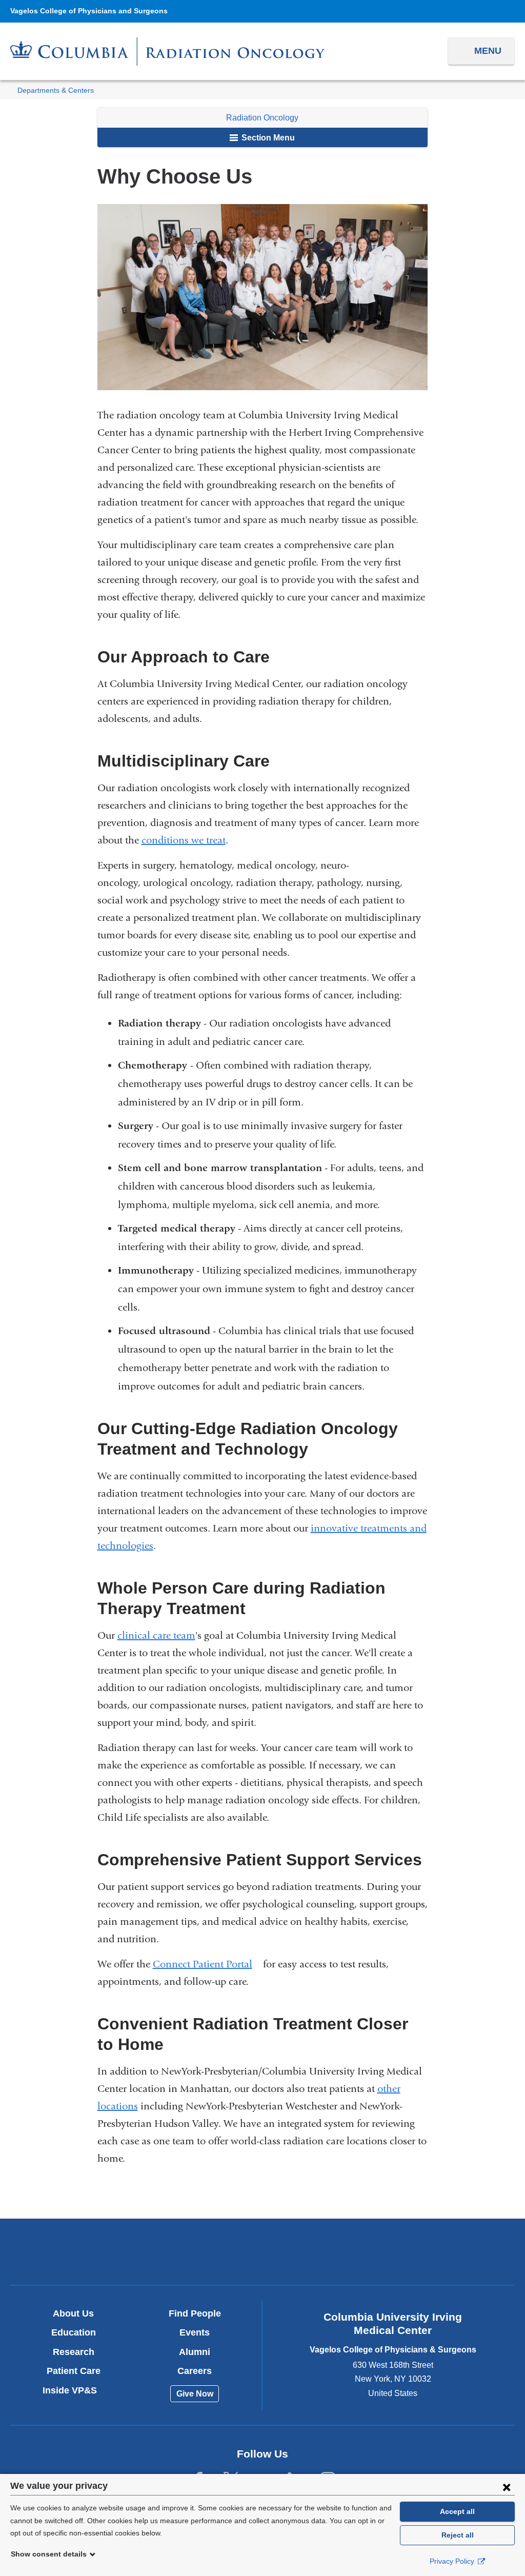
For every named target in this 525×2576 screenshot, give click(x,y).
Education (74, 2332)
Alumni (195, 2352)
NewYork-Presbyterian (262, 2255)
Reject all (458, 2535)
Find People (195, 2313)
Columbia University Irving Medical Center (97, 2251)
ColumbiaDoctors (428, 2251)
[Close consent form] (507, 2487)
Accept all (457, 2511)
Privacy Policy (453, 2561)
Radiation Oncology (262, 118)
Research (74, 2352)
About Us (73, 2313)
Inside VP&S (74, 2390)
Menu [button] (488, 51)
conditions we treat (184, 840)
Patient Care (74, 2371)
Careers (195, 2371)
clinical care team (156, 1635)
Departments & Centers (56, 90)
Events (195, 2332)
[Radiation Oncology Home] (168, 52)
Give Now (195, 2394)
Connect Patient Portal (207, 1964)
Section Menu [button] (267, 138)
